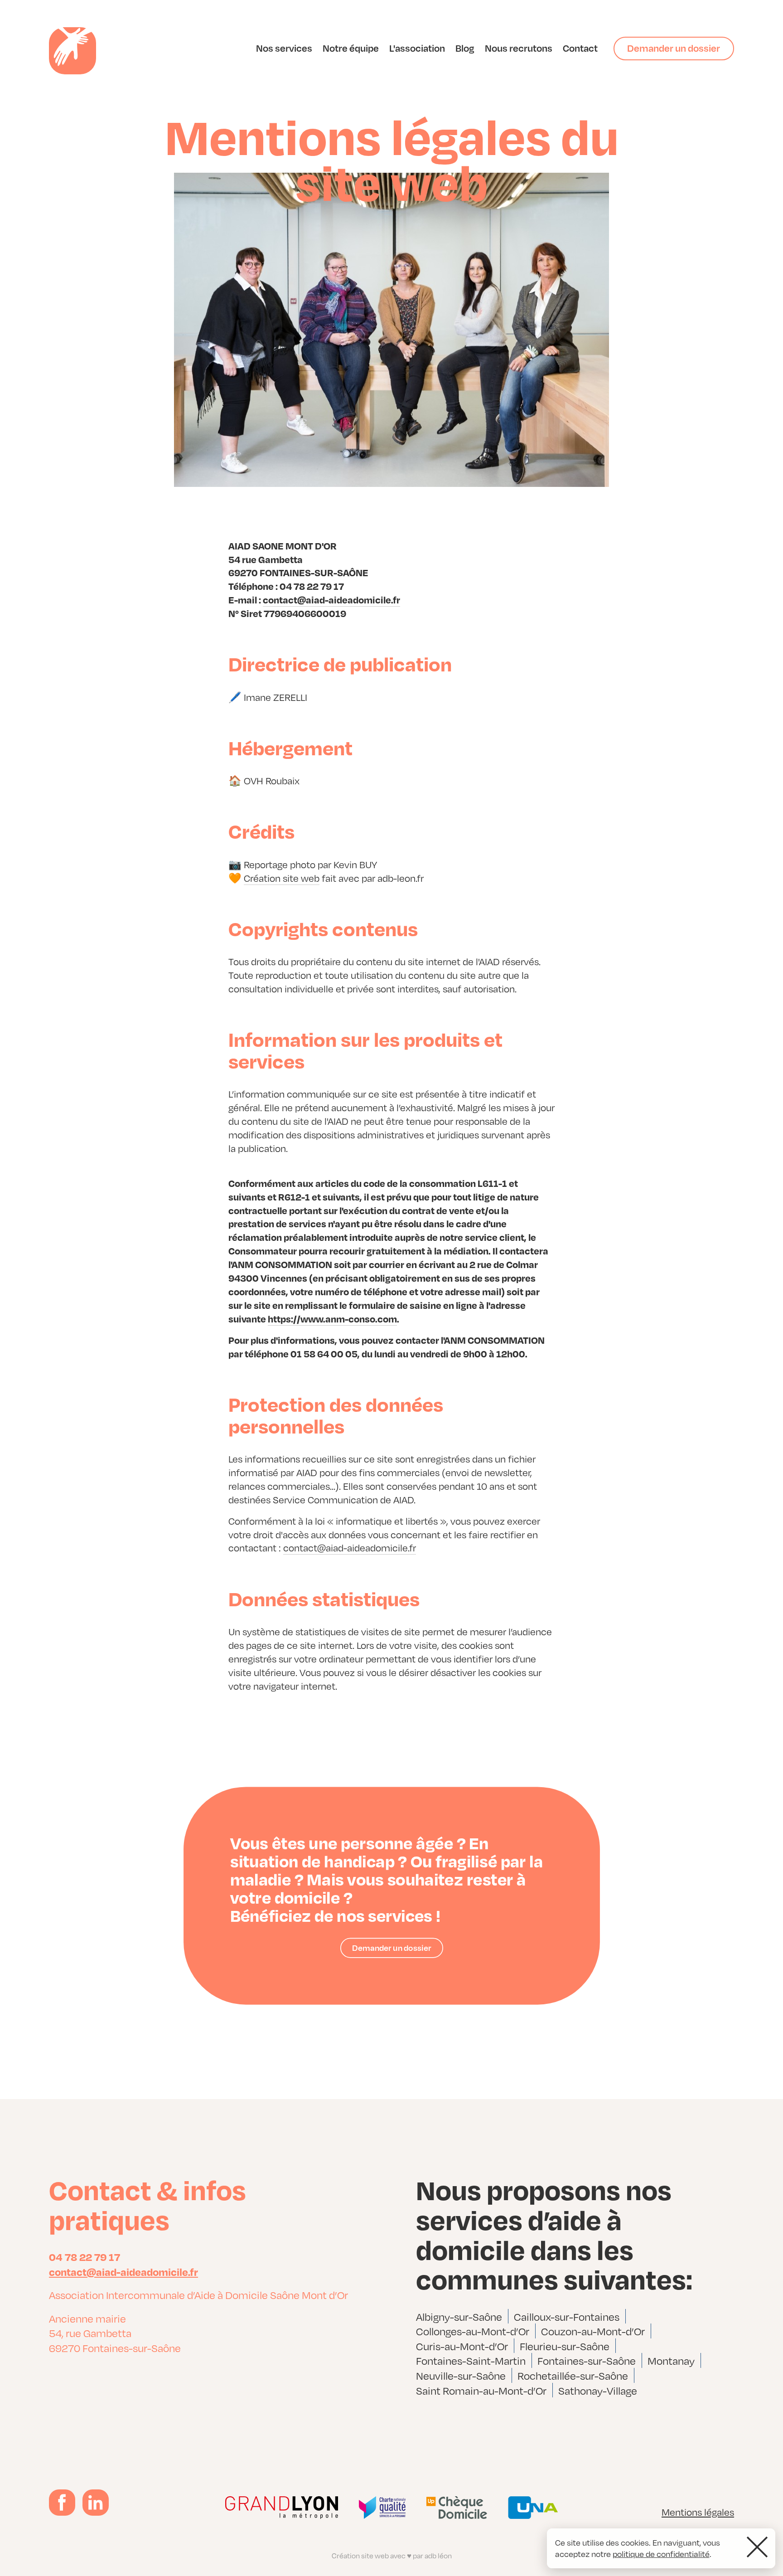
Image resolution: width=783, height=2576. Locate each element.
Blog (465, 48)
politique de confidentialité (661, 2554)
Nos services (284, 48)
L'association (417, 48)
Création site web (282, 878)
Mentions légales (698, 2512)
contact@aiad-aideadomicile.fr (331, 599)
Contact (580, 48)
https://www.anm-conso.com (332, 1318)
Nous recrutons (519, 48)
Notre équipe (351, 48)
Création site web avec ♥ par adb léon (392, 2555)
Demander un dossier (674, 48)
